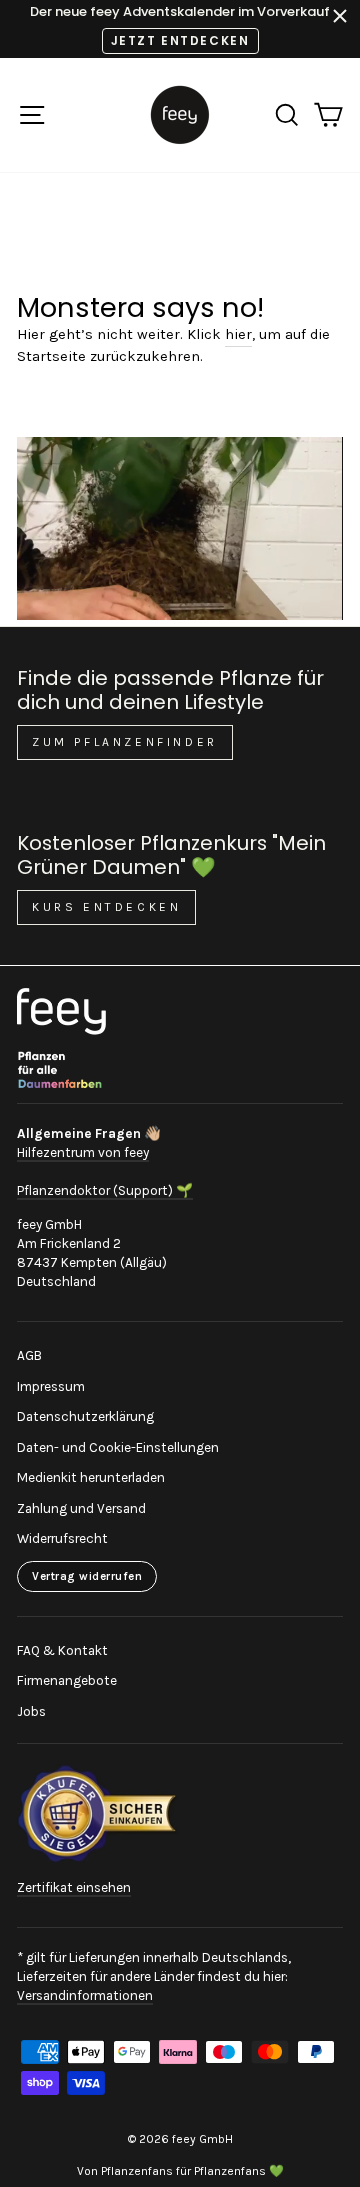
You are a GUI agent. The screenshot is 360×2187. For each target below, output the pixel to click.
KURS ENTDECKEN (106, 907)
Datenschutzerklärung (85, 1416)
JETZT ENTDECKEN (180, 40)
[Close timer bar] (340, 16)
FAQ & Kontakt (62, 1650)
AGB (29, 1355)
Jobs (31, 1711)
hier (238, 334)
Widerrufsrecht (62, 1538)
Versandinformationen (85, 1995)
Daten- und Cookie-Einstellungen (118, 1447)
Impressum (51, 1386)
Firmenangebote (67, 1680)
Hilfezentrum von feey (83, 1152)
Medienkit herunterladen (91, 1477)
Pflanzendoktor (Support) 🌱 (105, 1190)
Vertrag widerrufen (87, 1576)
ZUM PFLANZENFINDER (125, 742)
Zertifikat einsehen (74, 1887)
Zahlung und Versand (81, 1508)
